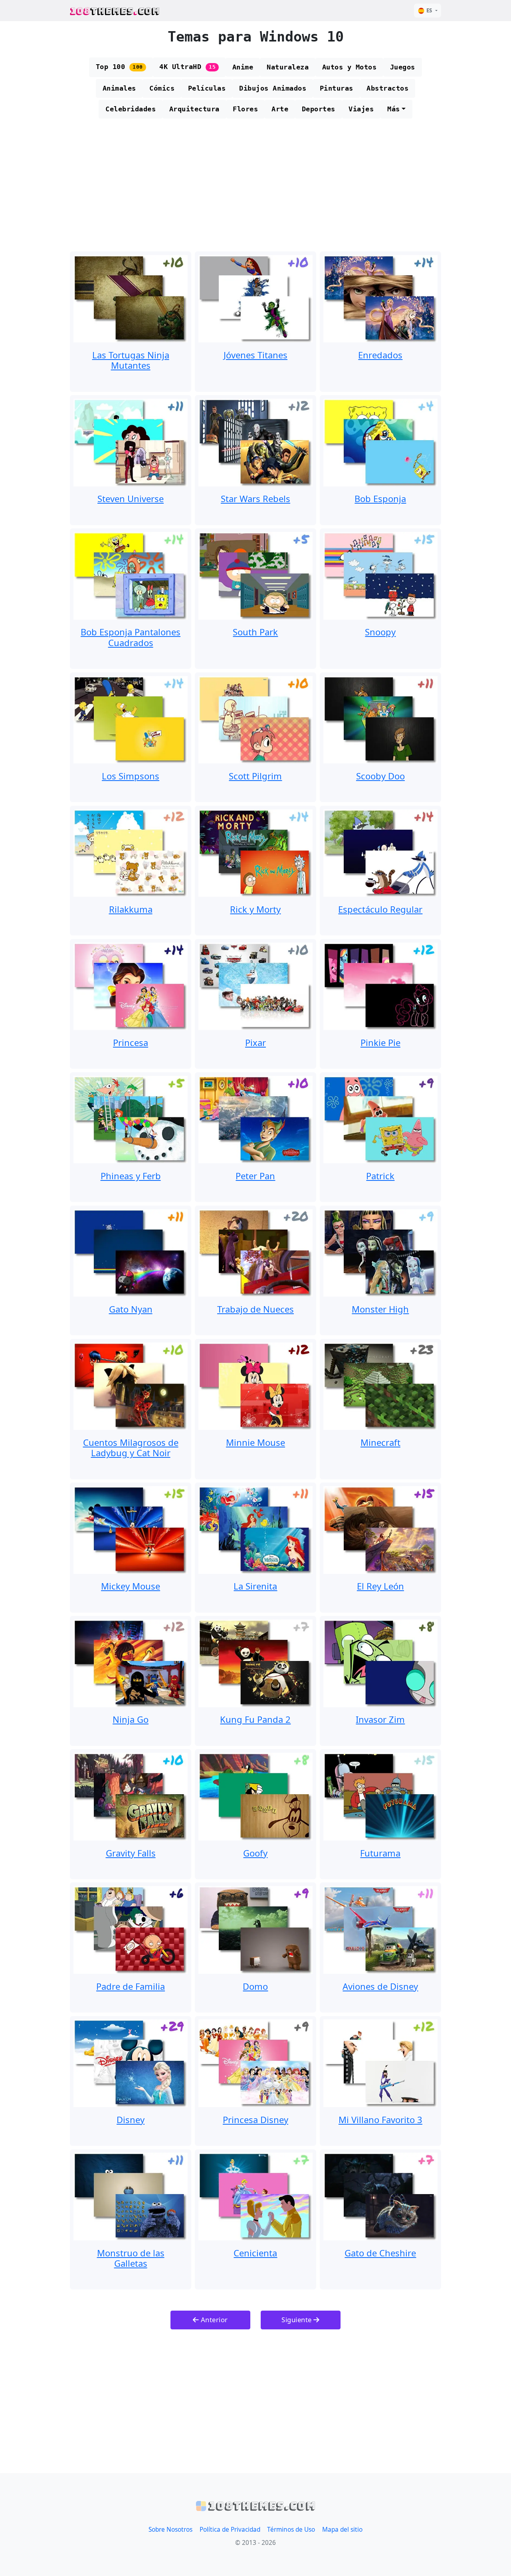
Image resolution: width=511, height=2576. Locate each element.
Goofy (255, 1853)
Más (394, 109)
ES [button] (429, 10)
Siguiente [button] (297, 2320)
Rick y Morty (255, 909)
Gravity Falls (131, 1853)
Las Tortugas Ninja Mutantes (131, 360)
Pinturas (337, 88)
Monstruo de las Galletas (131, 2258)
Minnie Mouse (255, 1442)
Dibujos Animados (273, 88)
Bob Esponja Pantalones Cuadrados (131, 637)
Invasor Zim (380, 1719)
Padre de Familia (131, 1986)
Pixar (255, 1042)
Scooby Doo (380, 776)
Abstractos (387, 88)
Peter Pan (255, 1176)
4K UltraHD (187, 67)
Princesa (131, 1042)
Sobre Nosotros (170, 2530)
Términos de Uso (291, 2530)
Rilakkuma (131, 909)
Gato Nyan (131, 1309)
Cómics (162, 88)
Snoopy (380, 632)
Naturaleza (288, 67)
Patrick (380, 1176)
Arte (280, 109)
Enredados (380, 355)
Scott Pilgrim (255, 776)
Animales (119, 88)
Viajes (361, 109)
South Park (255, 632)
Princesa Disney (255, 2119)
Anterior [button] (213, 2320)
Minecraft (380, 1442)
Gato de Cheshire (380, 2253)
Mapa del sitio (342, 2530)
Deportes (319, 109)
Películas (207, 88)
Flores (245, 109)
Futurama (380, 1853)
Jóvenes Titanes (255, 355)
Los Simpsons (131, 776)
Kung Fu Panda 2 (255, 1719)
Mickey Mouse (131, 1586)
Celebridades (131, 109)
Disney (131, 2119)
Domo (255, 1986)
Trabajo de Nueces (255, 1309)
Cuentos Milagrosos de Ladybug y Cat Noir (131, 1447)
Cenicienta (255, 2253)
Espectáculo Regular (380, 909)
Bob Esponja (380, 498)
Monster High (380, 1309)
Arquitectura (194, 109)
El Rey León (380, 1586)
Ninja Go (131, 1719)
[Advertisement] (255, 188)
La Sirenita (255, 1586)
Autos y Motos (350, 67)
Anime (243, 67)
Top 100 (119, 67)
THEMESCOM (115, 11)
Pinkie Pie (380, 1042)
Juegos (403, 67)
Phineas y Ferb (131, 1176)
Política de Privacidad (230, 2530)
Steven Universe (131, 498)
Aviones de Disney (380, 1986)
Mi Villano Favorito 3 (380, 2119)
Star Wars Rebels (255, 498)
